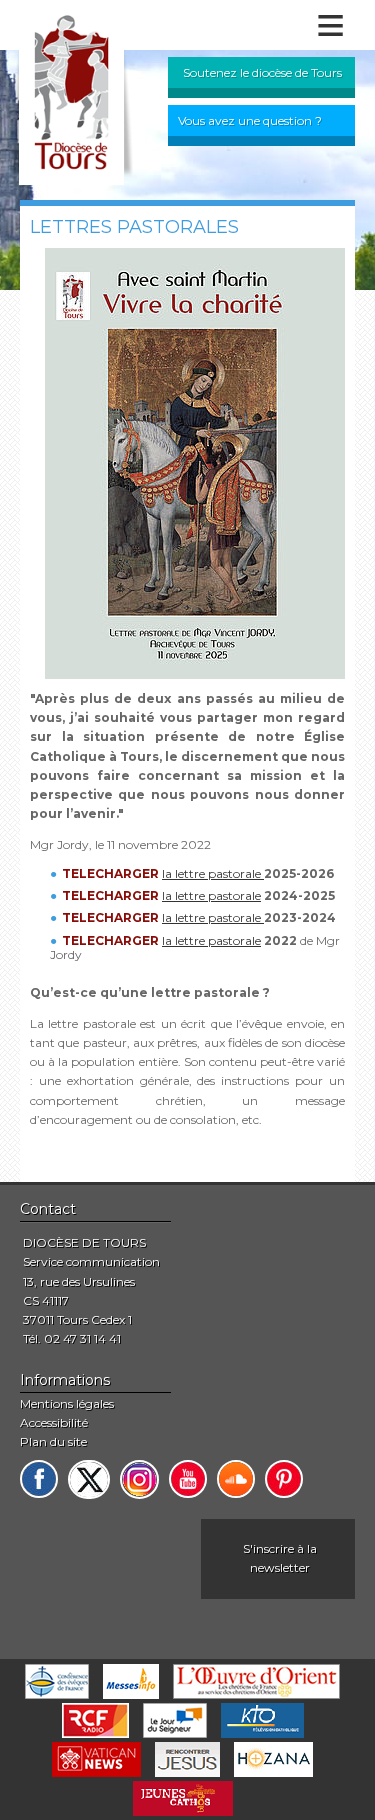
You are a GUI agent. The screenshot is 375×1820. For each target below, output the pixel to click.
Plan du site (53, 1441)
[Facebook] (39, 1479)
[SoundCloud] (236, 1479)
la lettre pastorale (213, 873)
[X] (89, 1479)
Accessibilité (54, 1422)
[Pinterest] (284, 1479)
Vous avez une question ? (250, 120)
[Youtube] (188, 1479)
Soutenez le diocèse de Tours (262, 72)
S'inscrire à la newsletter (280, 1558)
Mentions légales (67, 1403)
